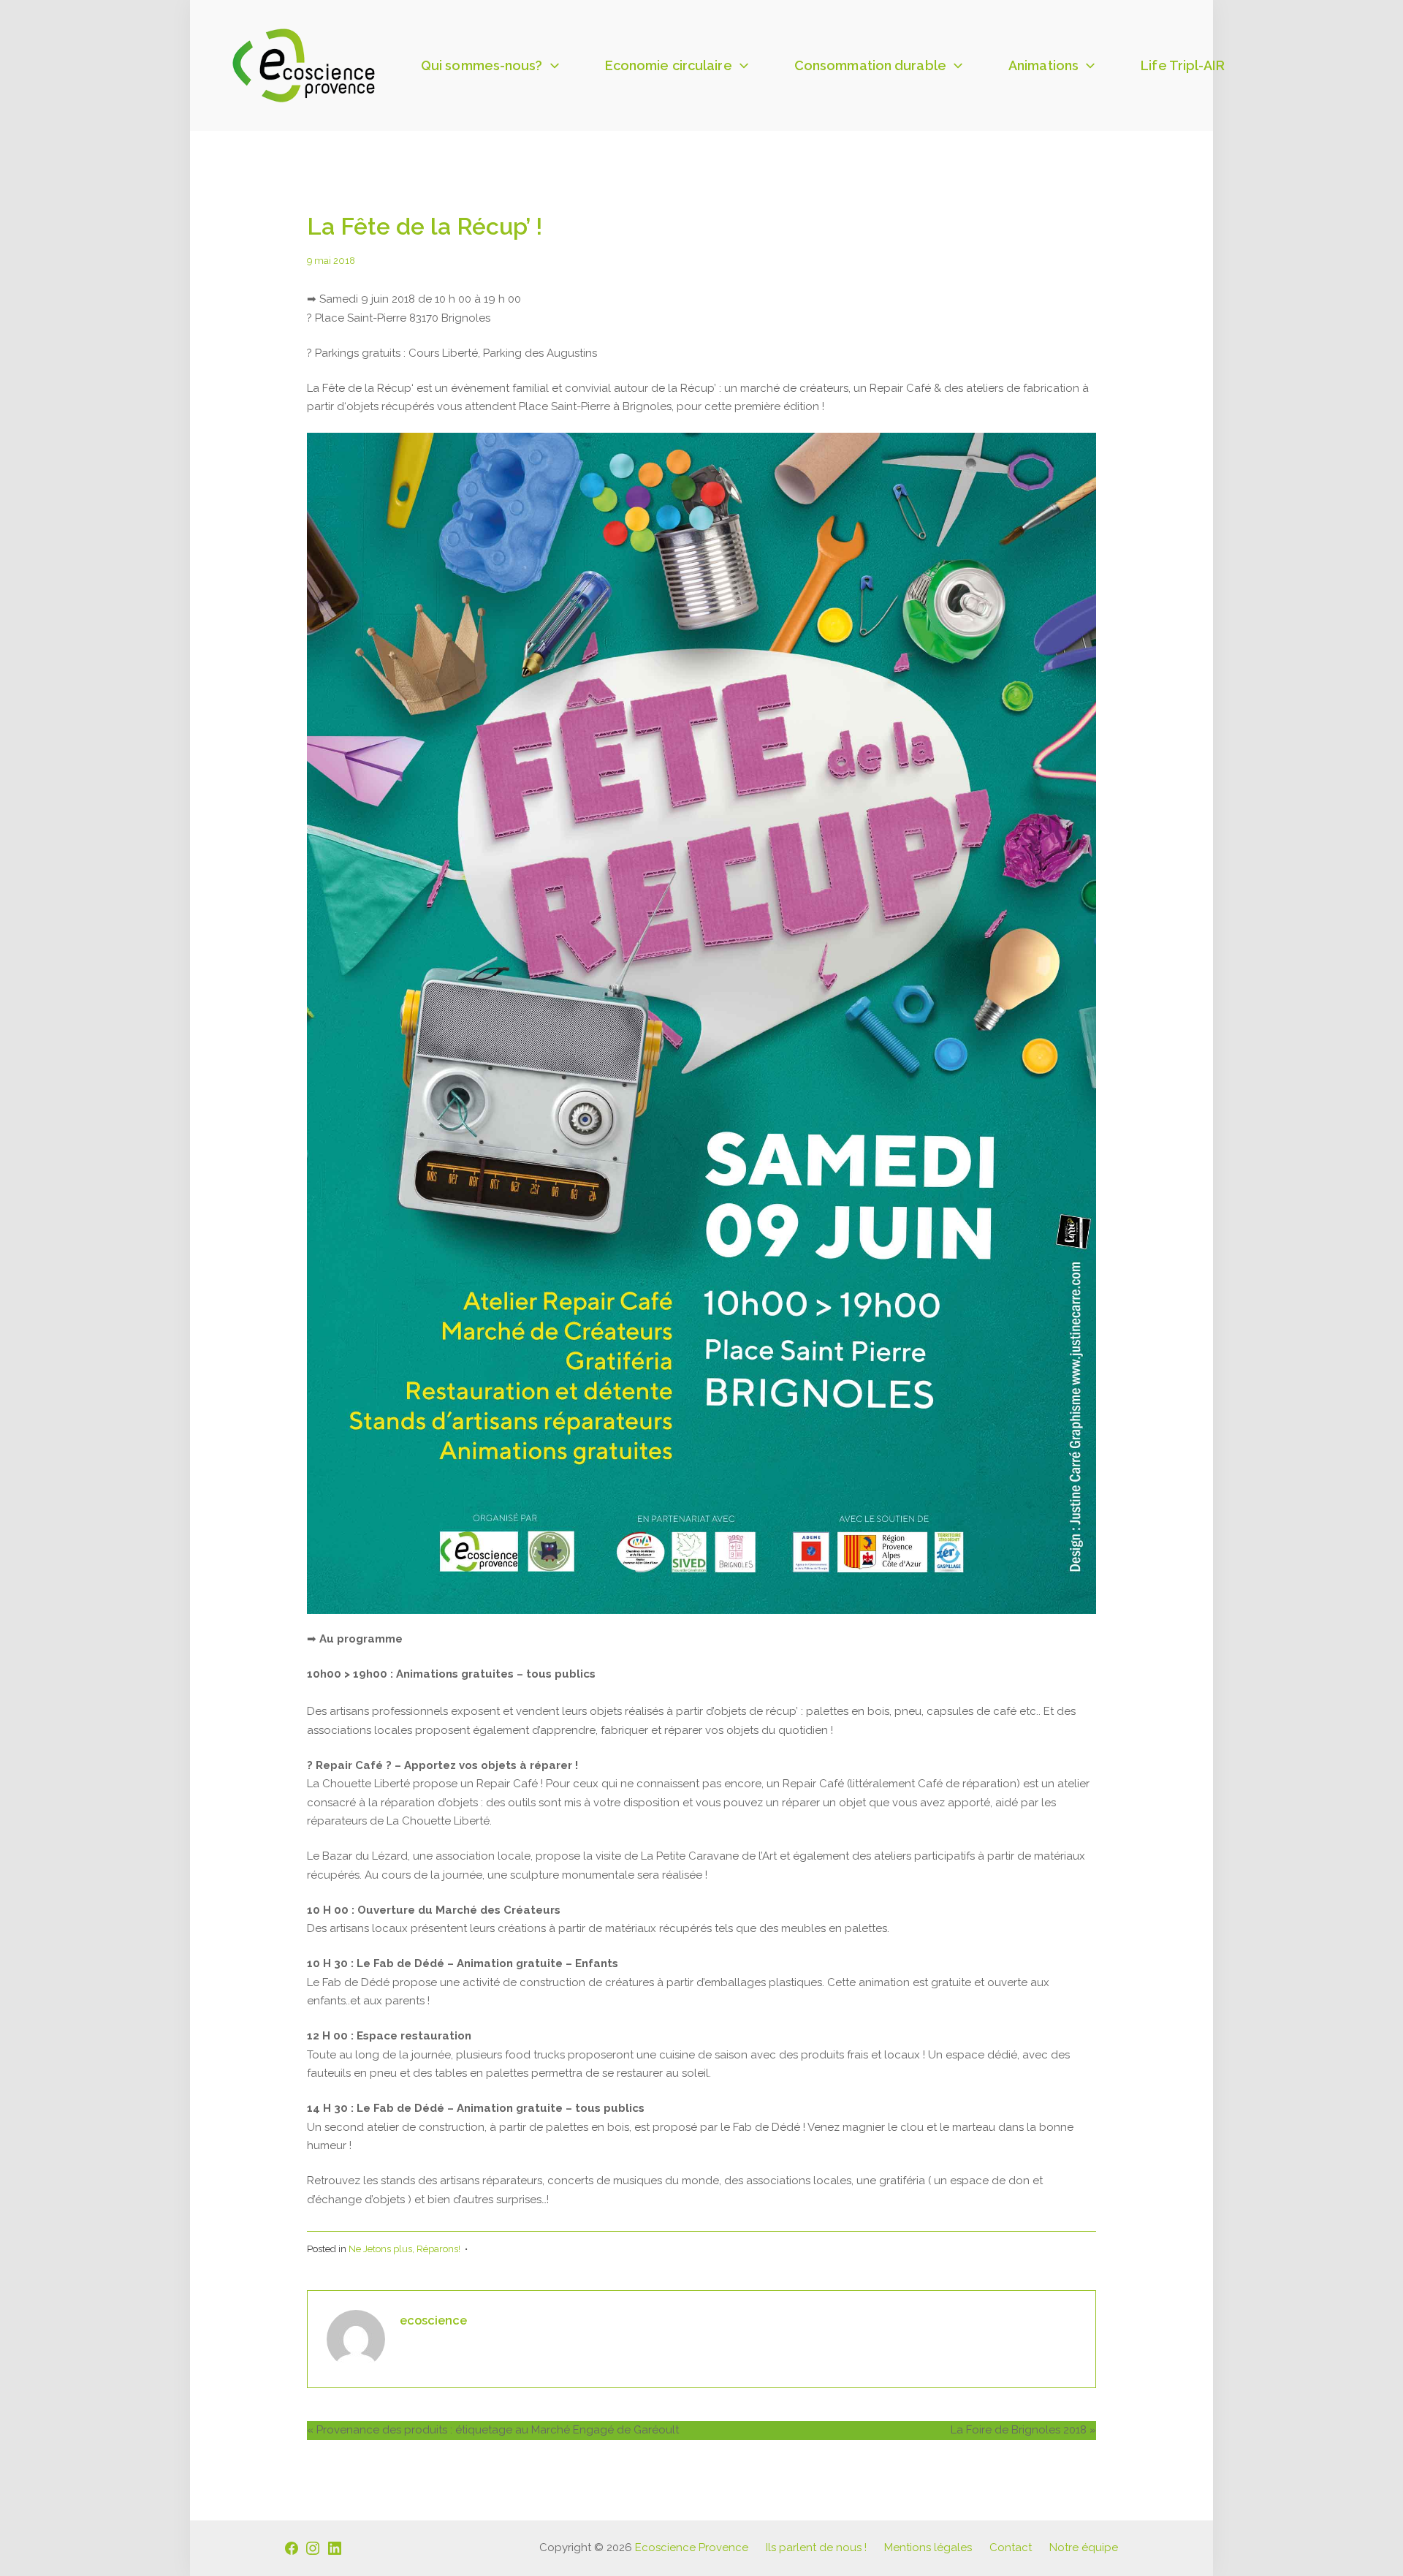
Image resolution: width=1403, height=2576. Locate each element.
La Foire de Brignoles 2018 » (1023, 2430)
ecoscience (433, 2320)
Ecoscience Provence (692, 2547)
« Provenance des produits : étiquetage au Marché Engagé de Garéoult (493, 2430)
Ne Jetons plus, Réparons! (404, 2249)
